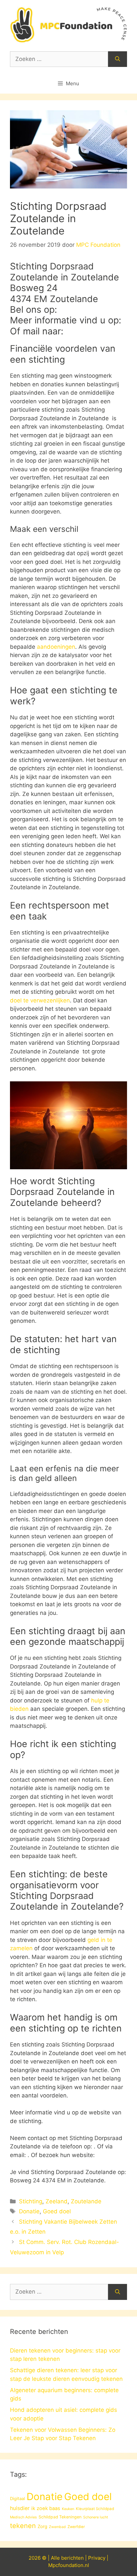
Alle (56, 2558)
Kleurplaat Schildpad (95, 2509)
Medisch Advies (23, 2517)
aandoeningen (56, 647)
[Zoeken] (118, 59)
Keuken (68, 2509)
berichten (72, 2558)
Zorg (42, 2526)
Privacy (97, 2558)
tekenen (23, 2526)
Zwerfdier (76, 2527)
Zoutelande (86, 2201)
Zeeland (57, 2201)
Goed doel (57, 2211)
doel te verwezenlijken (40, 1000)
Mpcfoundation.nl (69, 2565)
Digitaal (17, 2498)
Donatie (29, 2211)
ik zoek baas (46, 2508)
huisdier (20, 2508)
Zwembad (57, 2527)
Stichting (31, 2201)
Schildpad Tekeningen (60, 2517)
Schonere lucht (96, 2517)
